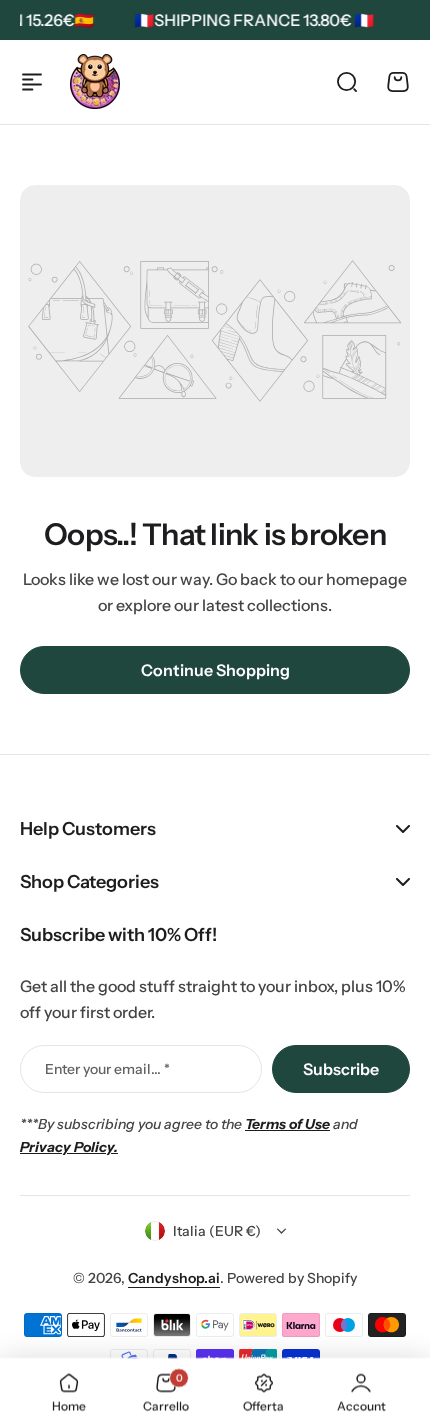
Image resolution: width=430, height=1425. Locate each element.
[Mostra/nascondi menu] (32, 82)
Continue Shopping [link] (215, 670)
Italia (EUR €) (217, 1231)
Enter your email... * (107, 1069)
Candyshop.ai (174, 1278)
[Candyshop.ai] (95, 81)
